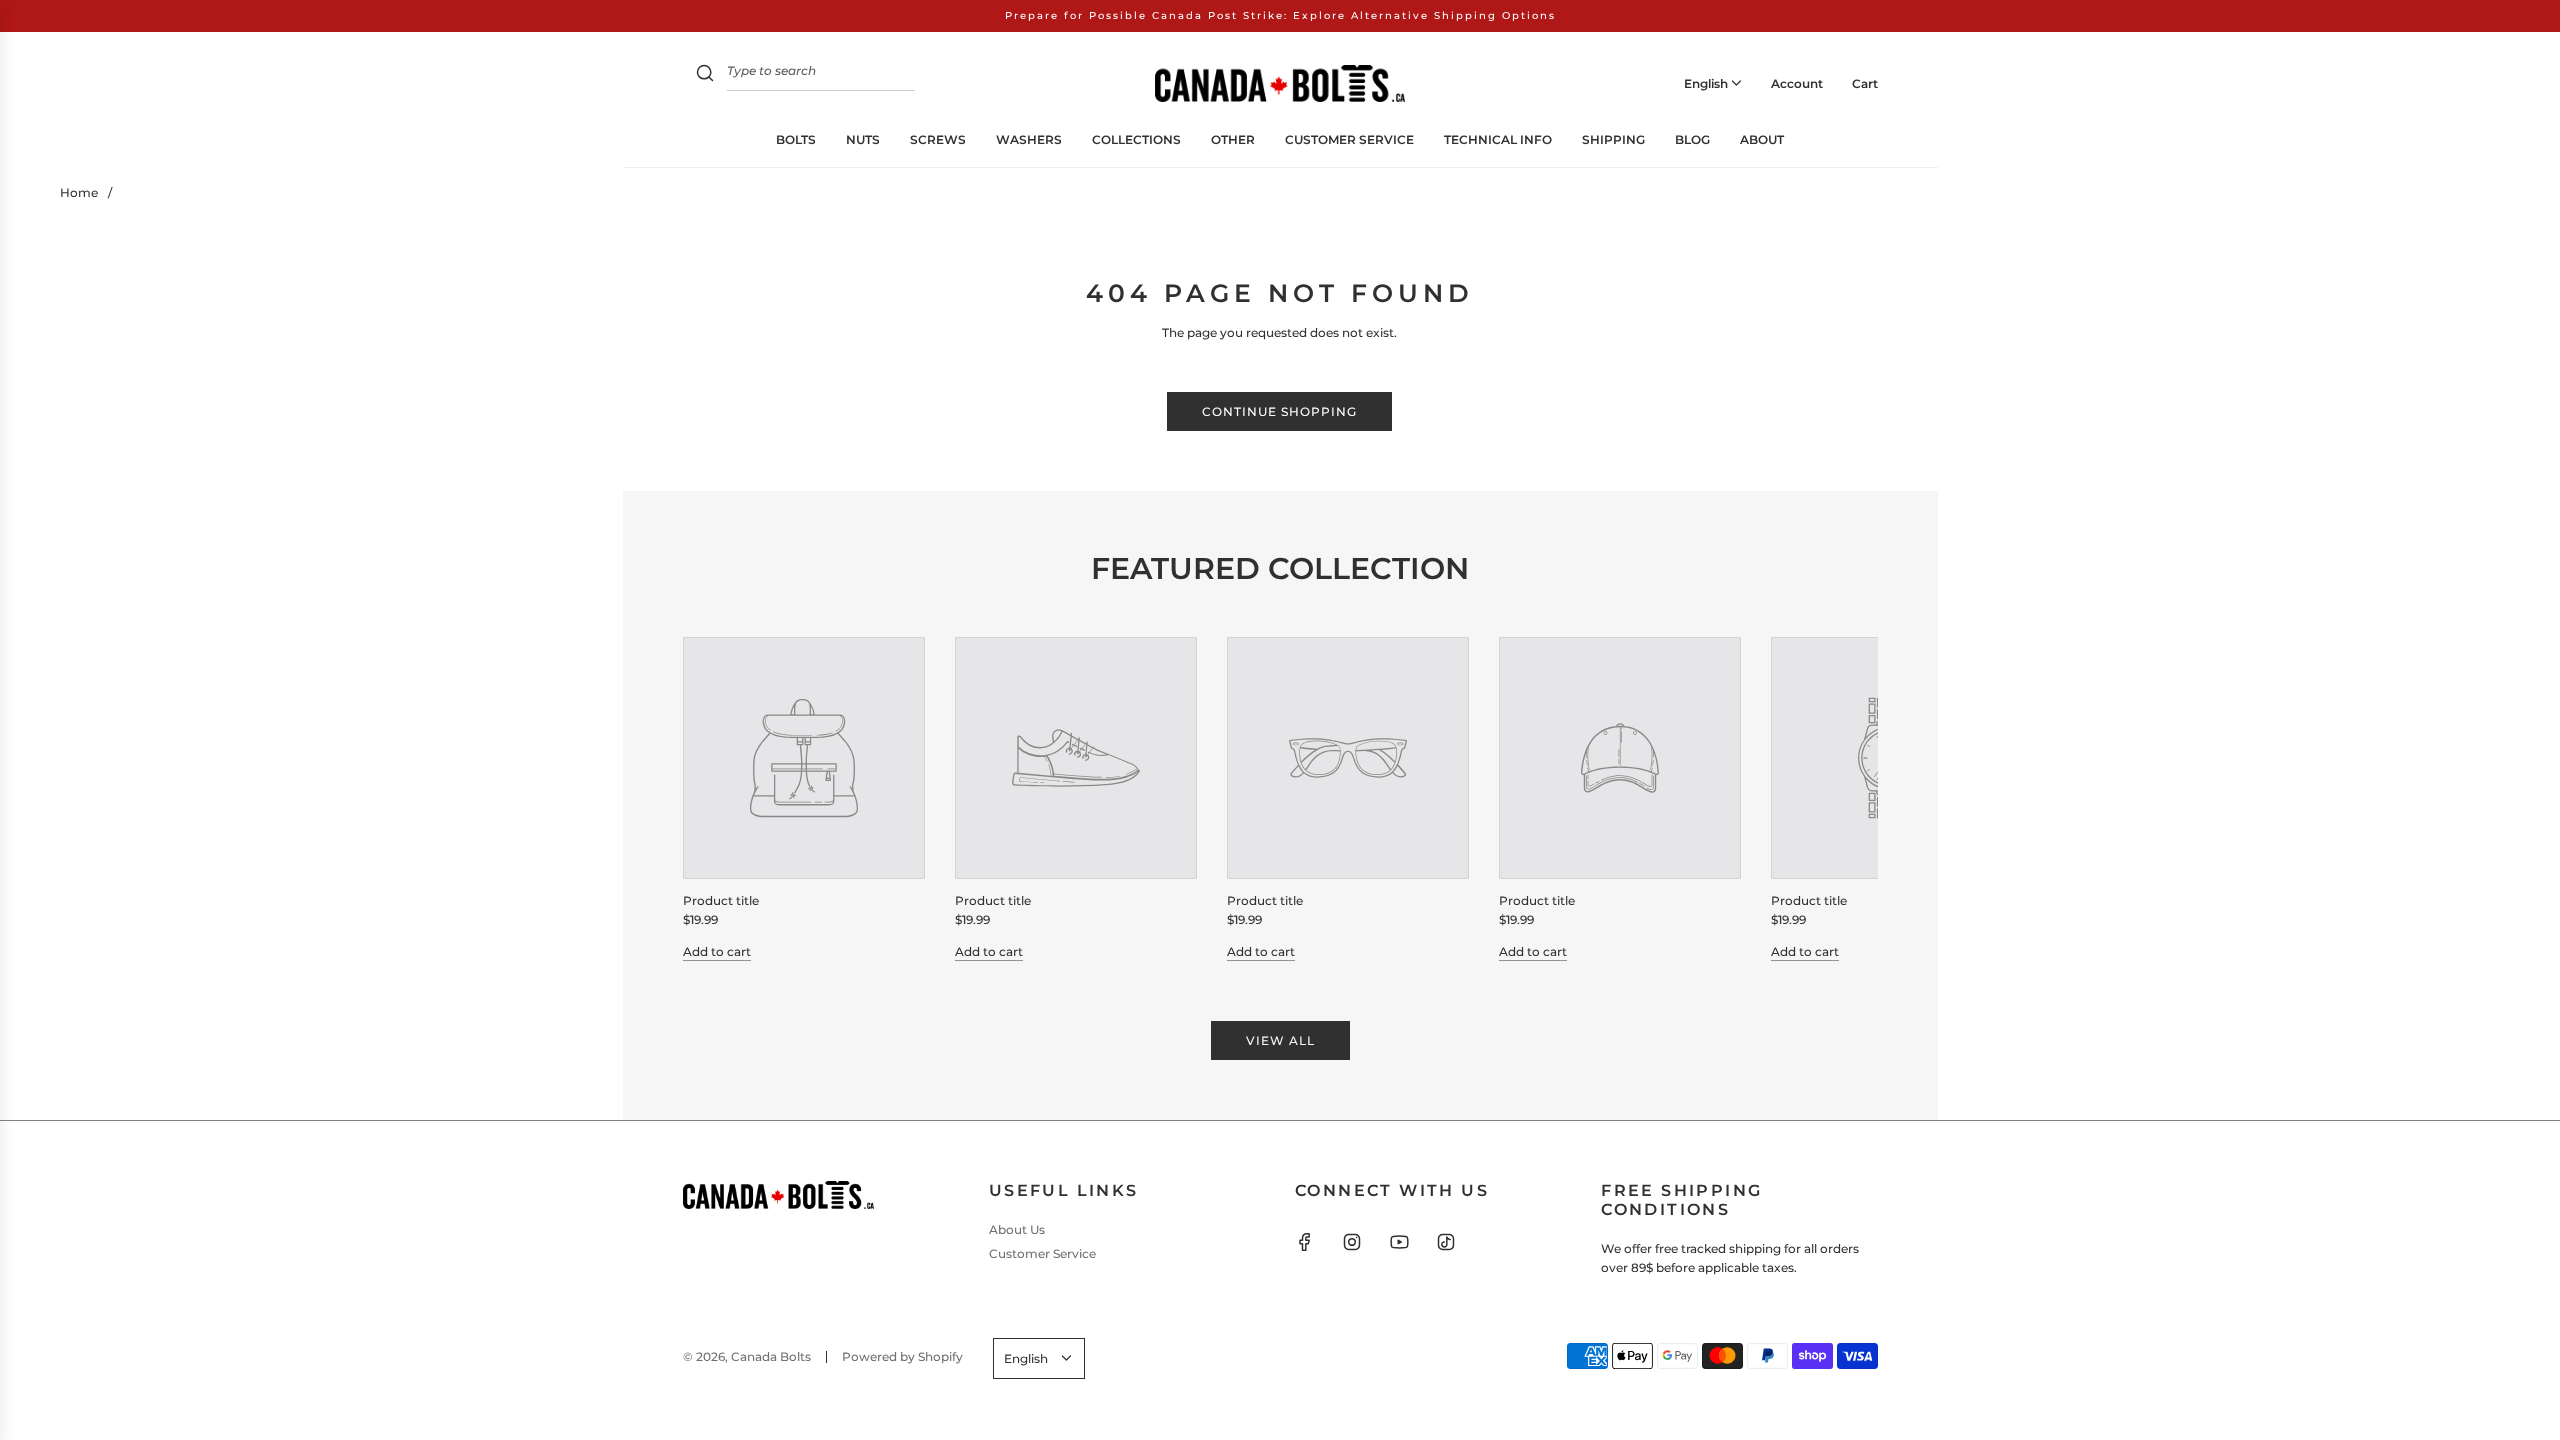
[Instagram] (1352, 1242)
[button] (720, 799)
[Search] (705, 75)
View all (1280, 1040)
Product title (721, 900)
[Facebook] (1305, 1242)
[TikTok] (1446, 1242)
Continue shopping (1279, 411)
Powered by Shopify (902, 1356)
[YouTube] (1399, 1242)
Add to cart (717, 951)
